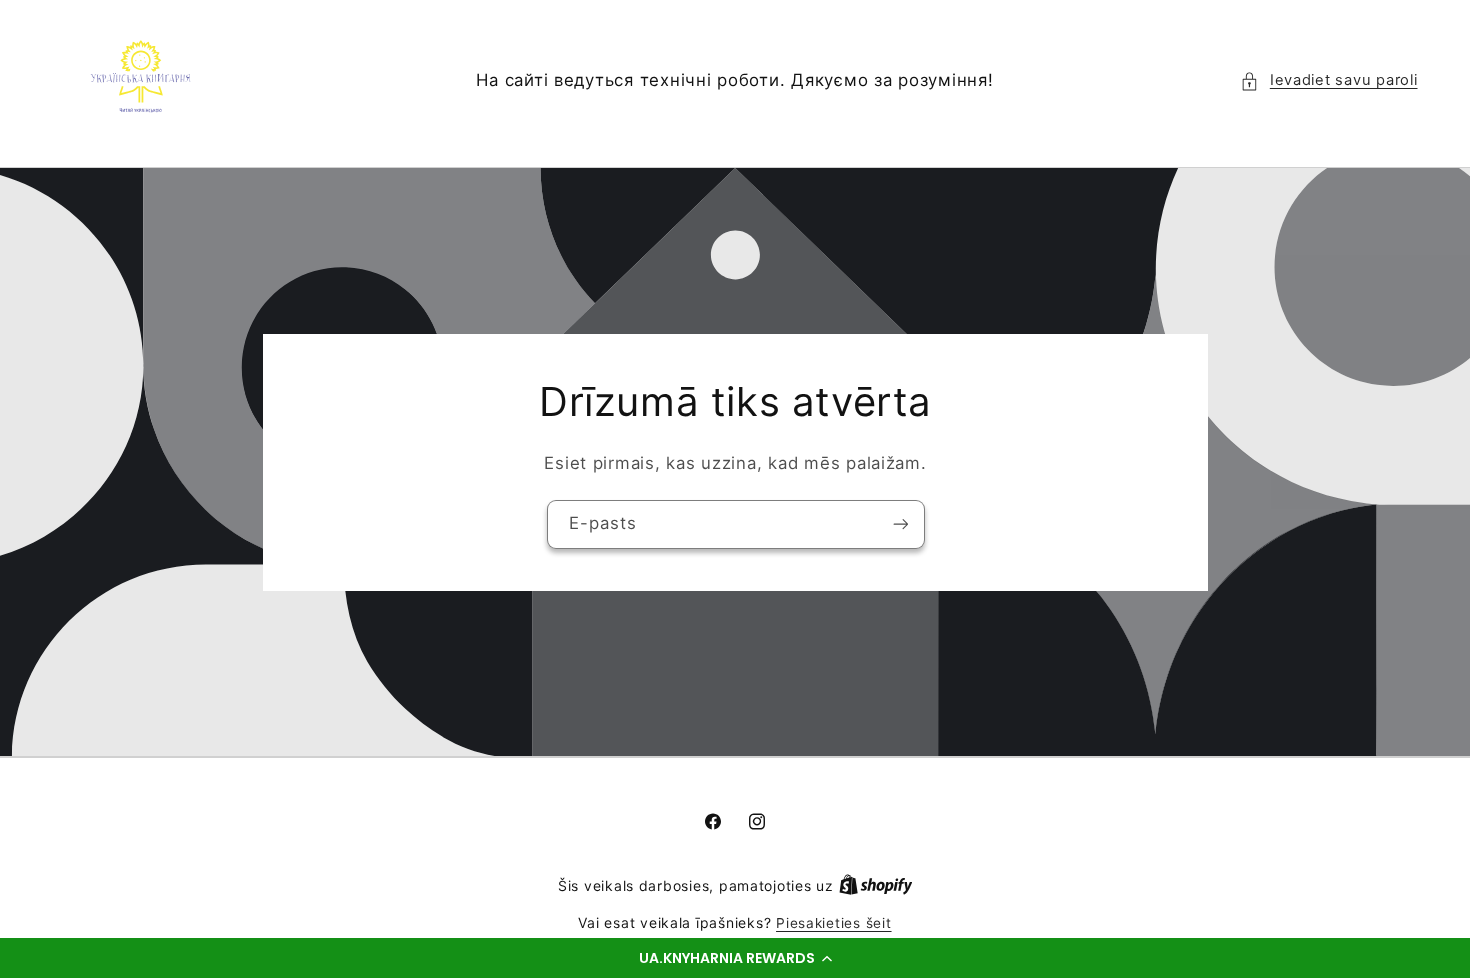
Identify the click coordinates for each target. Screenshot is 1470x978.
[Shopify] (876, 886)
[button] (735, 958)
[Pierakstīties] (900, 524)
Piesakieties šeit (834, 923)
